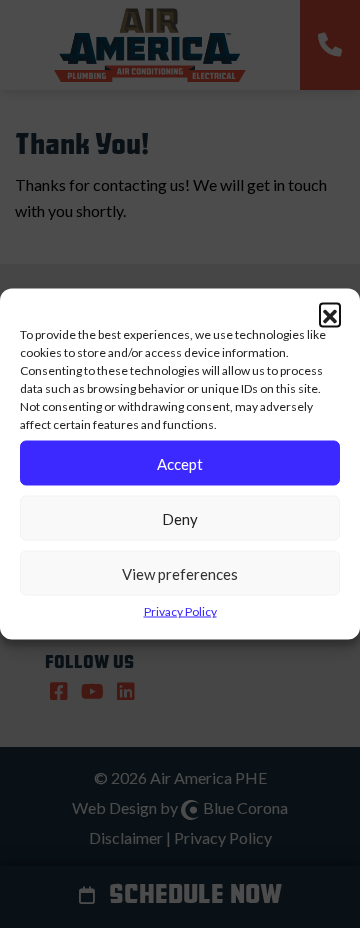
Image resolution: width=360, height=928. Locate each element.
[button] (330, 314)
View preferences (180, 573)
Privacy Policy (180, 611)
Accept (180, 463)
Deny (180, 518)
